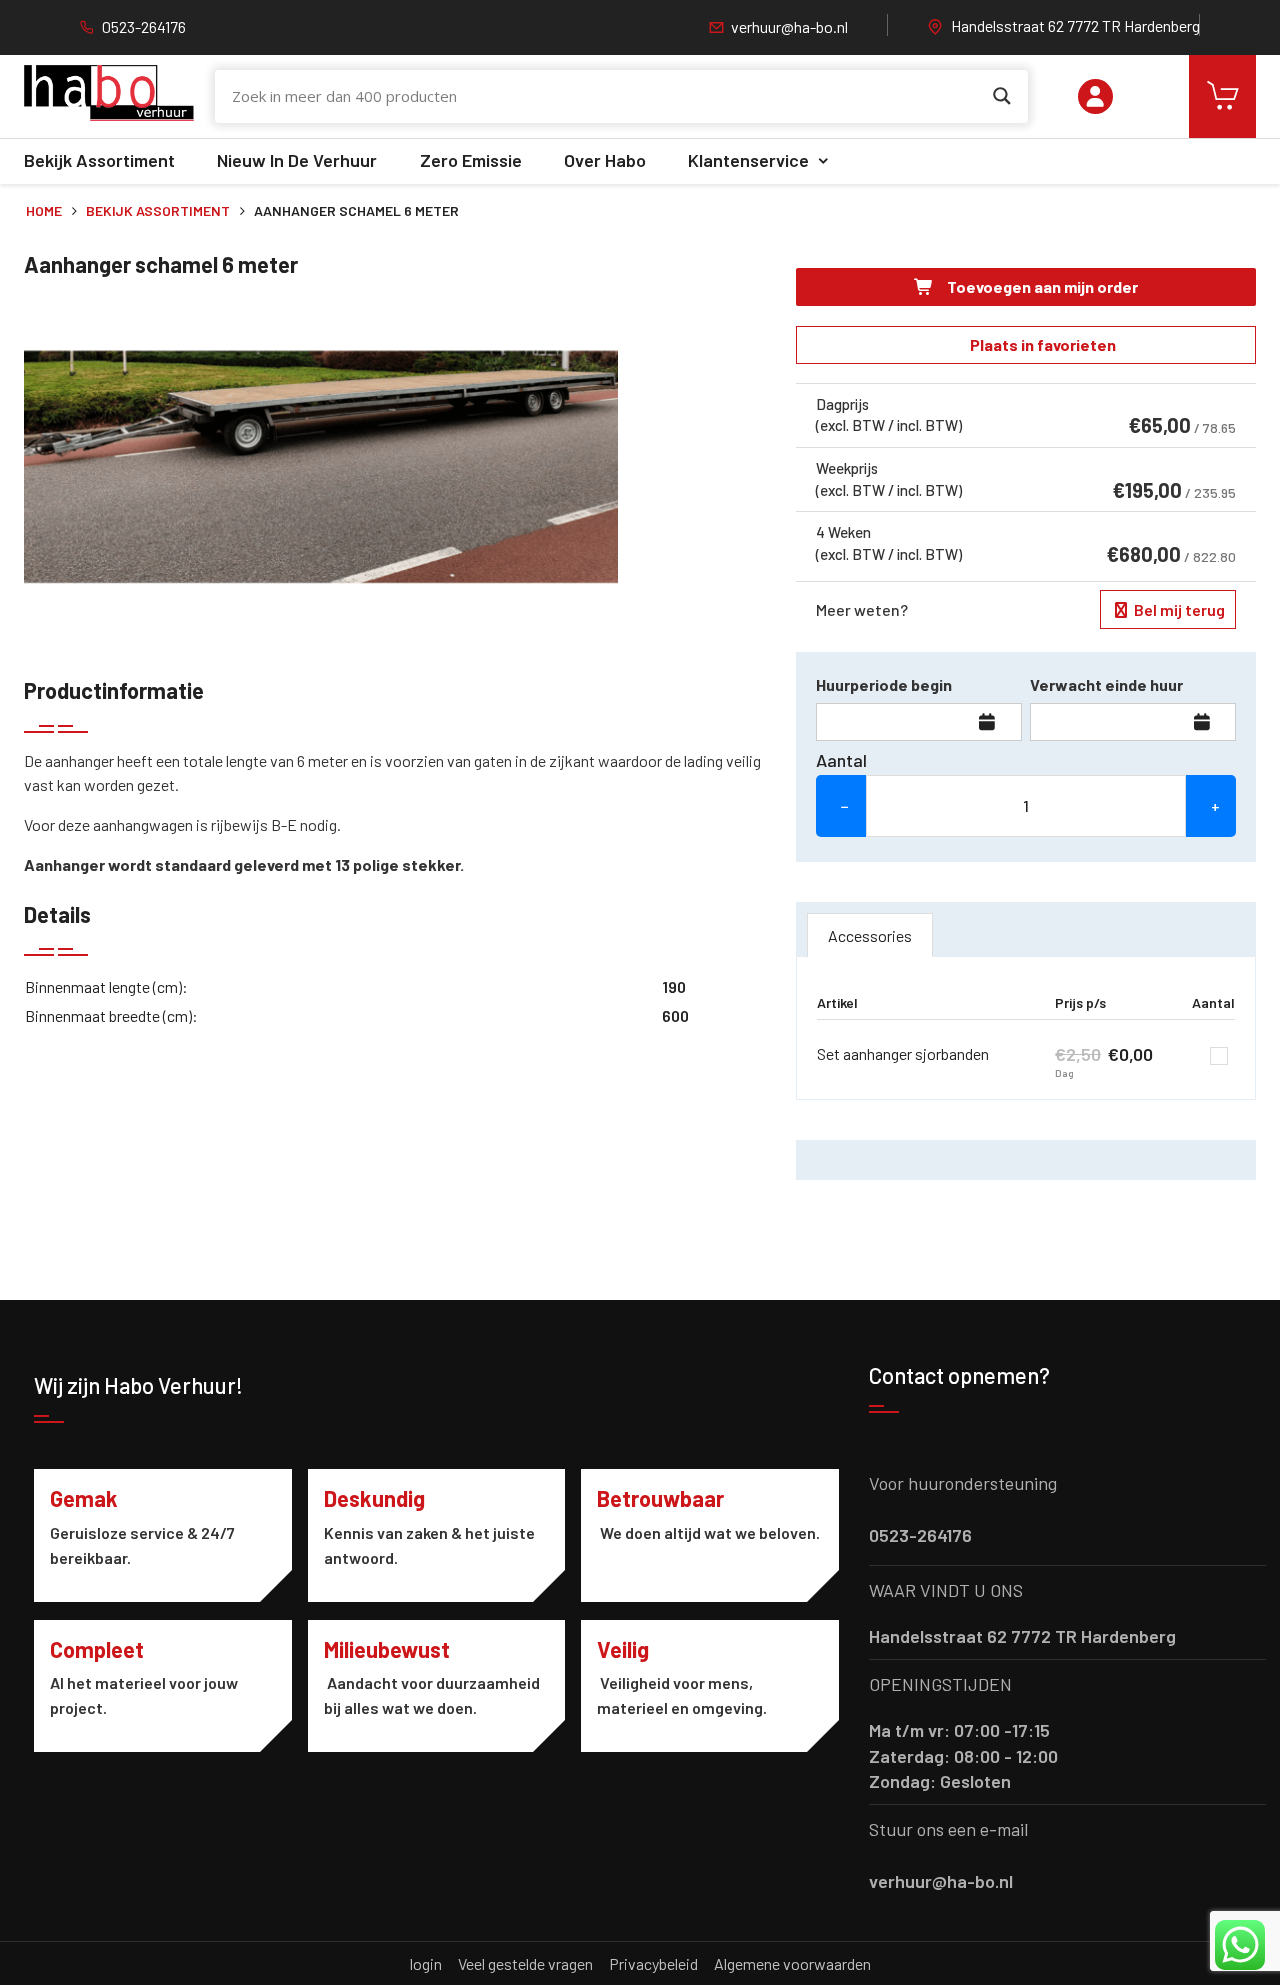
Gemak (84, 1498)
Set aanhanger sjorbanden (903, 1053)
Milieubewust (387, 1649)
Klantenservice (748, 160)
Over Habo (605, 160)
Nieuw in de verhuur (297, 160)
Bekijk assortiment (99, 160)
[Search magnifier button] (1002, 96)
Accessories (870, 935)
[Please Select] (1095, 96)
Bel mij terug (1178, 609)
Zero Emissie (471, 160)
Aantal (841, 760)
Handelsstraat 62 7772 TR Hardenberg (1075, 25)
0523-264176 (144, 26)
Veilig (623, 1649)
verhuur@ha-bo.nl (789, 26)
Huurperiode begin (884, 684)
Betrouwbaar (660, 1498)
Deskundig (374, 1498)
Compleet (97, 1649)
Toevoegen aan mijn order (1041, 286)
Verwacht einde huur (1106, 684)
